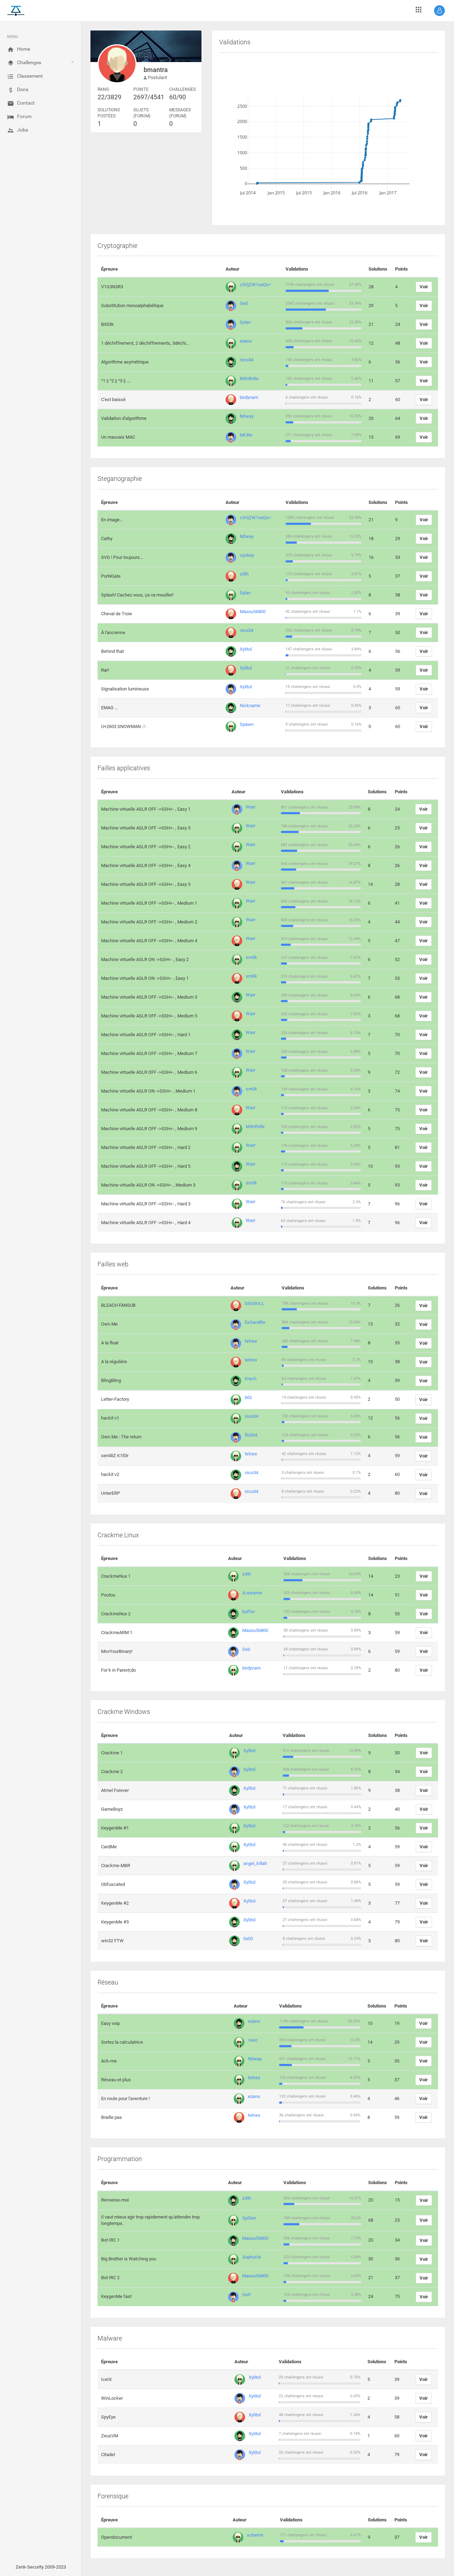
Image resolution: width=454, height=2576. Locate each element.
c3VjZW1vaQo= (255, 285)
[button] (439, 11)
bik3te (246, 435)
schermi (255, 2535)
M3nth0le (249, 379)
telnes (251, 1341)
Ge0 (244, 303)
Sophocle (252, 2257)
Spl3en (249, 2218)
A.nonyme (252, 1593)
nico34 (247, 360)
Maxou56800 (253, 612)
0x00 (248, 1939)
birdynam (249, 397)
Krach (251, 1379)
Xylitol (246, 649)
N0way (247, 416)
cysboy (247, 555)
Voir (424, 287)
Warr (251, 807)
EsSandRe (255, 1322)
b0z (248, 1397)
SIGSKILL (254, 1303)
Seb (246, 1649)
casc (253, 2040)
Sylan (245, 322)
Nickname (250, 706)
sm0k (251, 957)
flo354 (251, 1435)
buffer (248, 1612)
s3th (244, 574)
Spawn (247, 724)
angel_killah (255, 1863)
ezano (246, 341)
